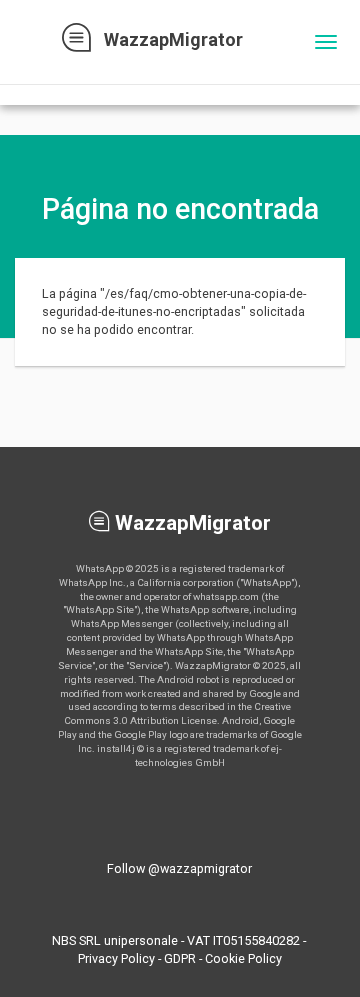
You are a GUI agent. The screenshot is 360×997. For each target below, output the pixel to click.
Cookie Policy (243, 958)
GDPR (180, 958)
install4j (116, 748)
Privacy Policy (116, 958)
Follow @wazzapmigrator (179, 868)
